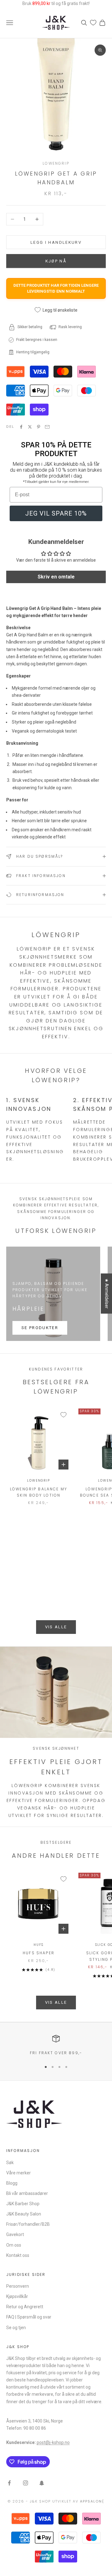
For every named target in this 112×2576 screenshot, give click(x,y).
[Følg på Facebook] (9, 2483)
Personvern (18, 2286)
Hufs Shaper (39, 1953)
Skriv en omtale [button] (56, 577)
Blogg (12, 2183)
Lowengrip (56, 163)
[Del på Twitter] (30, 427)
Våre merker (19, 2173)
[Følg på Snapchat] (42, 2483)
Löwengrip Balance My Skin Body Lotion (39, 1492)
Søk (10, 2163)
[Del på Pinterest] (39, 427)
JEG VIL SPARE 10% (56, 513)
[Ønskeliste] (93, 23)
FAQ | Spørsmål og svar (29, 2317)
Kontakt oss (18, 2255)
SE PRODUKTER (40, 1328)
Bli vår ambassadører (27, 2193)
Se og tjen (16, 2328)
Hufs (38, 1945)
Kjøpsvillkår (17, 2296)
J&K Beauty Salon (24, 2214)
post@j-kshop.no (53, 2442)
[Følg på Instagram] (26, 2483)
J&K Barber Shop (23, 2204)
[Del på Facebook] (21, 427)
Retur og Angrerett (25, 2307)
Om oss (14, 2245)
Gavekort (15, 2234)
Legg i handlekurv (56, 242)
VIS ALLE (56, 1627)
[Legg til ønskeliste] (63, 1415)
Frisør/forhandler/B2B (28, 2224)
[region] (56, 2045)
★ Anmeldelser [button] (107, 1293)
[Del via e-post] (47, 427)
